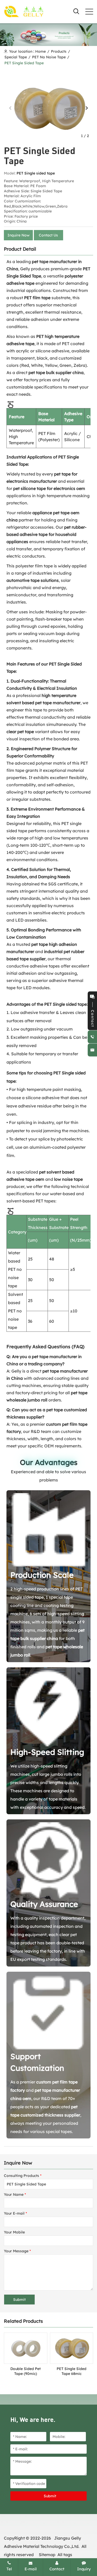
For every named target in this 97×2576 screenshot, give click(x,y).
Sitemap (47, 2555)
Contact (57, 2569)
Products (59, 51)
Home (40, 51)
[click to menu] (89, 12)
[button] (87, 108)
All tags (65, 2555)
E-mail (31, 2569)
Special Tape (16, 57)
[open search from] (76, 11)
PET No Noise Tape (49, 57)
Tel (9, 2569)
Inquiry (84, 2569)
